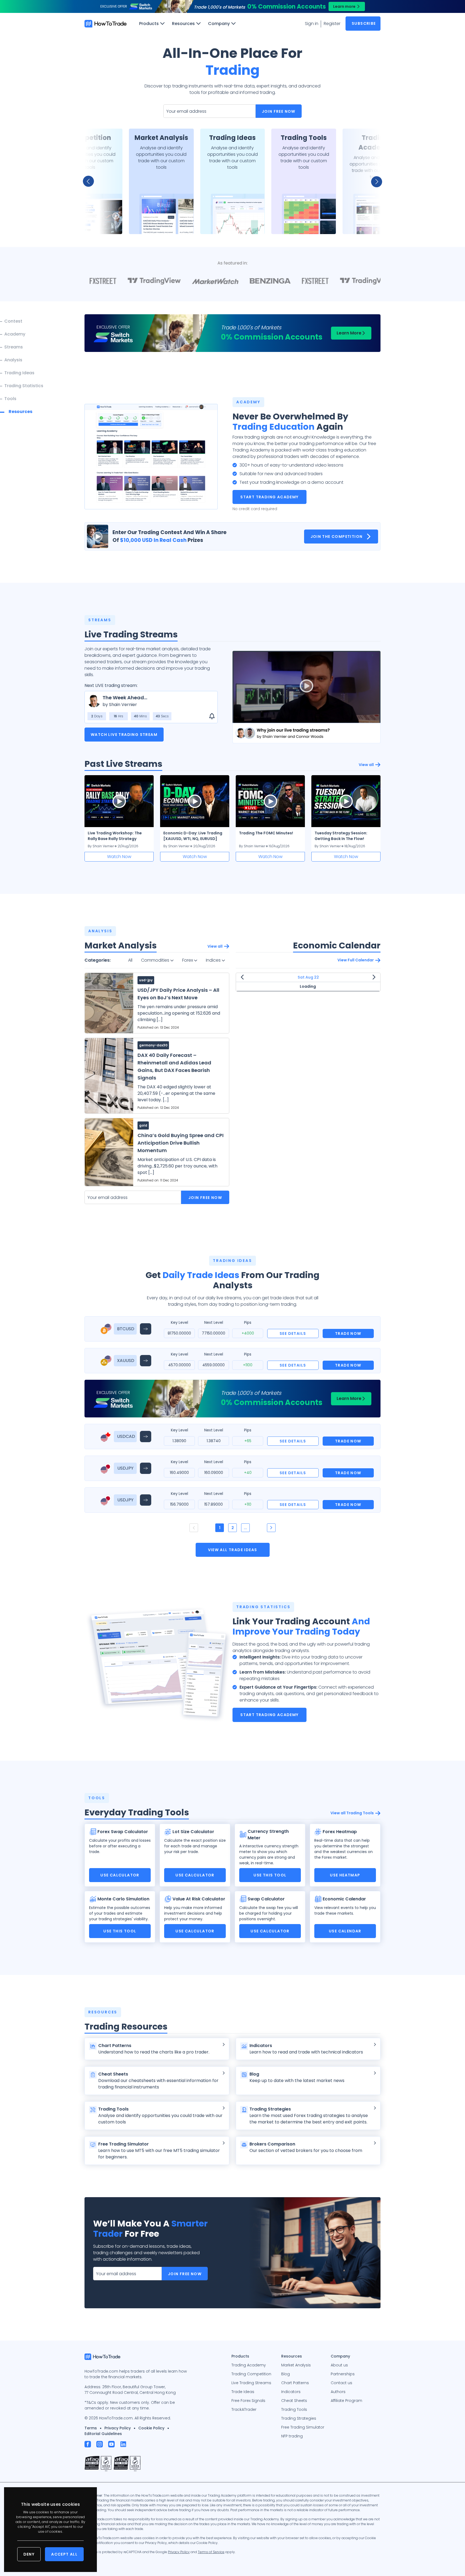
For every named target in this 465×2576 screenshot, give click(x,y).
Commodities (156, 960)
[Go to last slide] (91, 181)
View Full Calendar (356, 960)
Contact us (341, 2383)
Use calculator (120, 1875)
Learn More (349, 333)
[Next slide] (374, 181)
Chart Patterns (295, 2383)
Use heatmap (345, 1875)
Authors (338, 2392)
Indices (214, 960)
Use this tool (270, 1875)
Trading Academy (249, 2365)
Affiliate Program (346, 2401)
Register (332, 24)
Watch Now (119, 857)
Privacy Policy (118, 2428)
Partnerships (343, 2374)
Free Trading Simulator (303, 2427)
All (130, 960)
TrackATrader (244, 2409)
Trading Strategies (299, 2418)
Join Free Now (279, 111)
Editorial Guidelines (103, 2434)
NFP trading (292, 2436)
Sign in (312, 24)
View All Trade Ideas (233, 1550)
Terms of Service (211, 2552)
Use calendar (345, 1931)
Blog (286, 2374)
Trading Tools (294, 2409)
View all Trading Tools (352, 1813)
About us (339, 2365)
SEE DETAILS (293, 1333)
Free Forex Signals (248, 2401)
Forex (188, 960)
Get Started (90, 223)
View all (366, 765)
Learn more (344, 6)
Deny (29, 2554)
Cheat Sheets (294, 2401)
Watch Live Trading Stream (124, 735)
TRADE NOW (348, 1333)
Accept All (64, 2554)
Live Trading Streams (251, 2383)
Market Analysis (296, 2365)
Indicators (291, 2392)
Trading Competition (251, 2374)
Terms (91, 2428)
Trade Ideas (243, 2392)
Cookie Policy (151, 2428)
